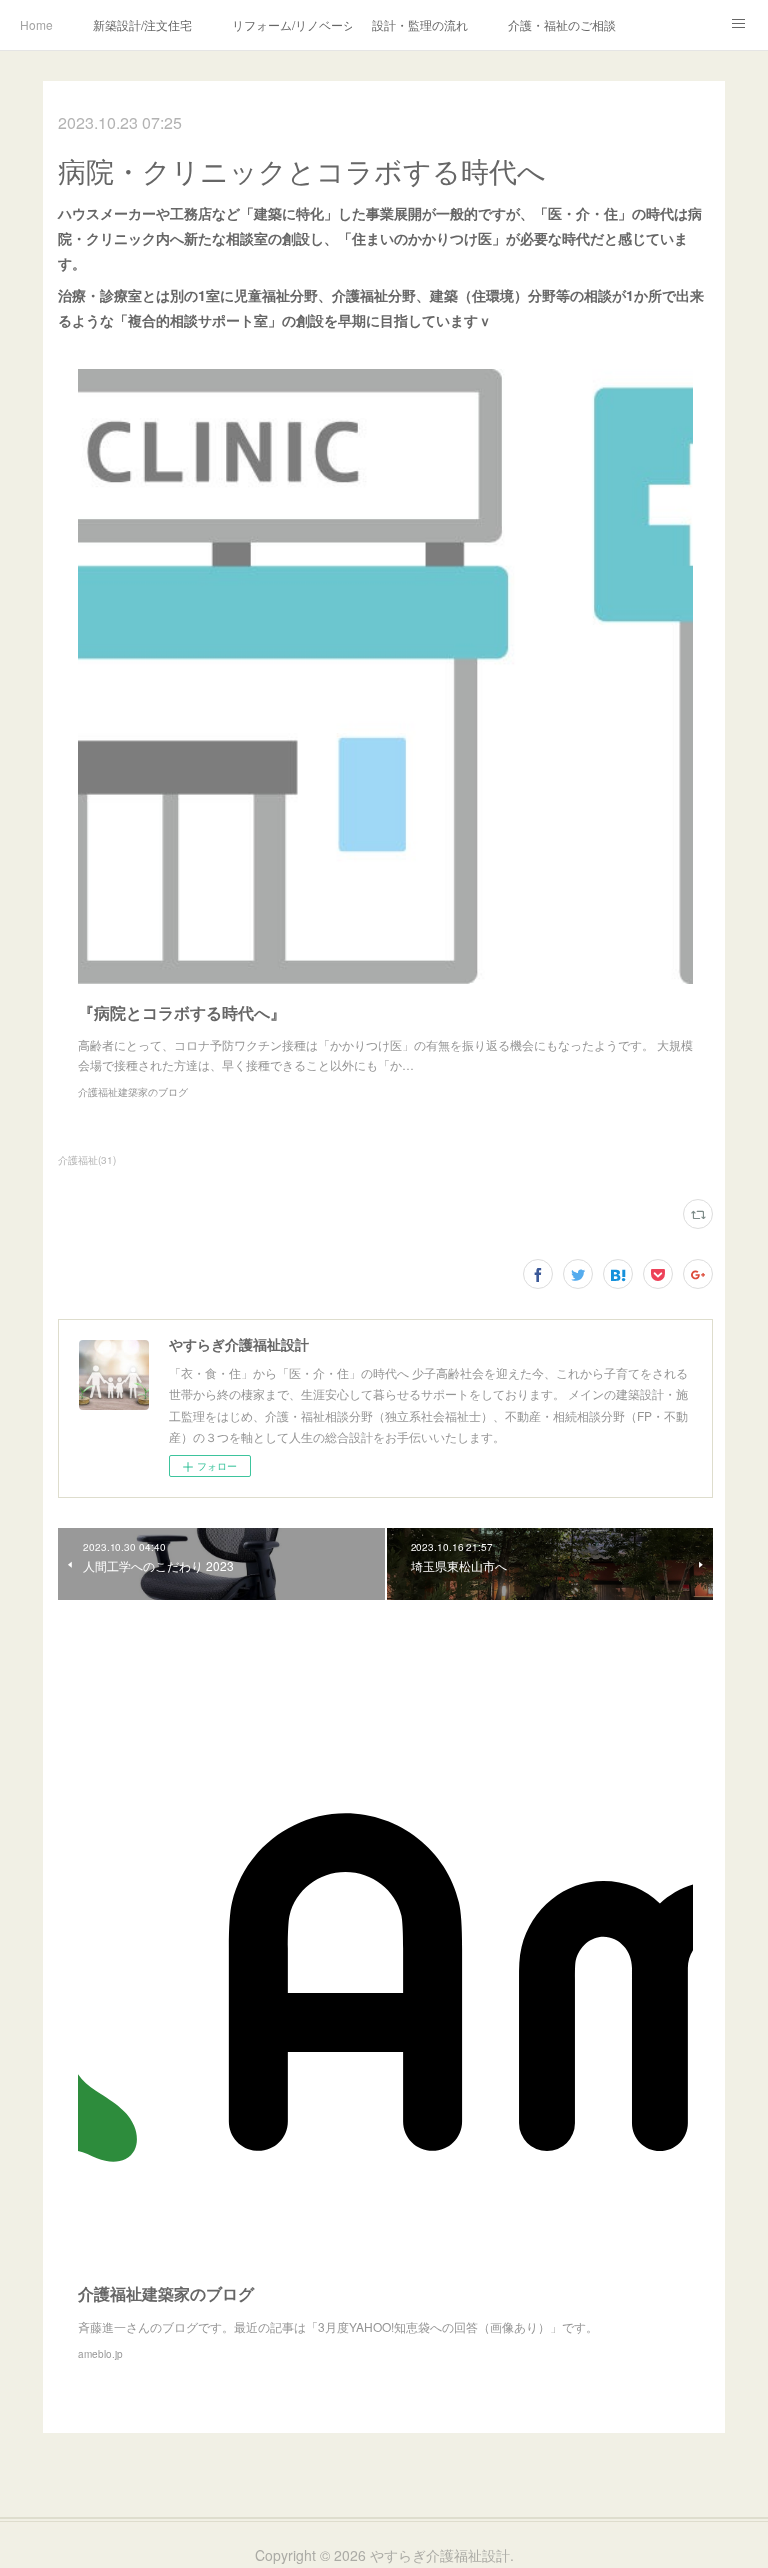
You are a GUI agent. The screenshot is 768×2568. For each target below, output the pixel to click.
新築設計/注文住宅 (142, 24)
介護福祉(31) (87, 1160)
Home (36, 24)
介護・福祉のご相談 (562, 24)
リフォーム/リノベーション (292, 24)
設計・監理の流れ (420, 24)
